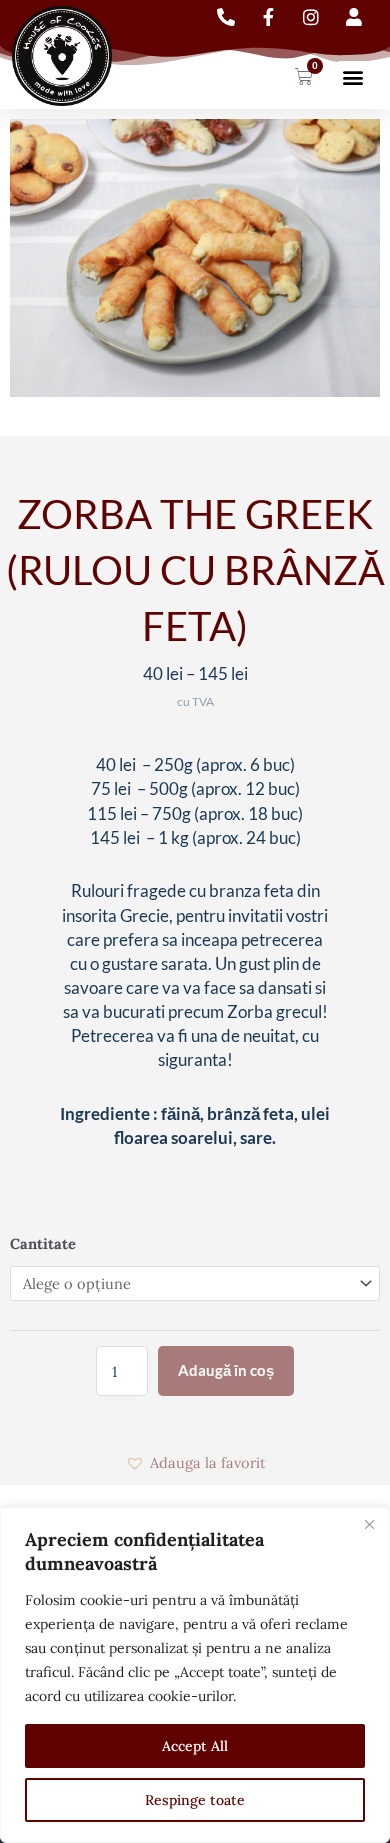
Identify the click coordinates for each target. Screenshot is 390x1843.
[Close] (369, 1524)
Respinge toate (195, 1800)
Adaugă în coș (226, 1370)
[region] (195, 1675)
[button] (353, 77)
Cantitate (43, 1243)
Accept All (195, 1746)
